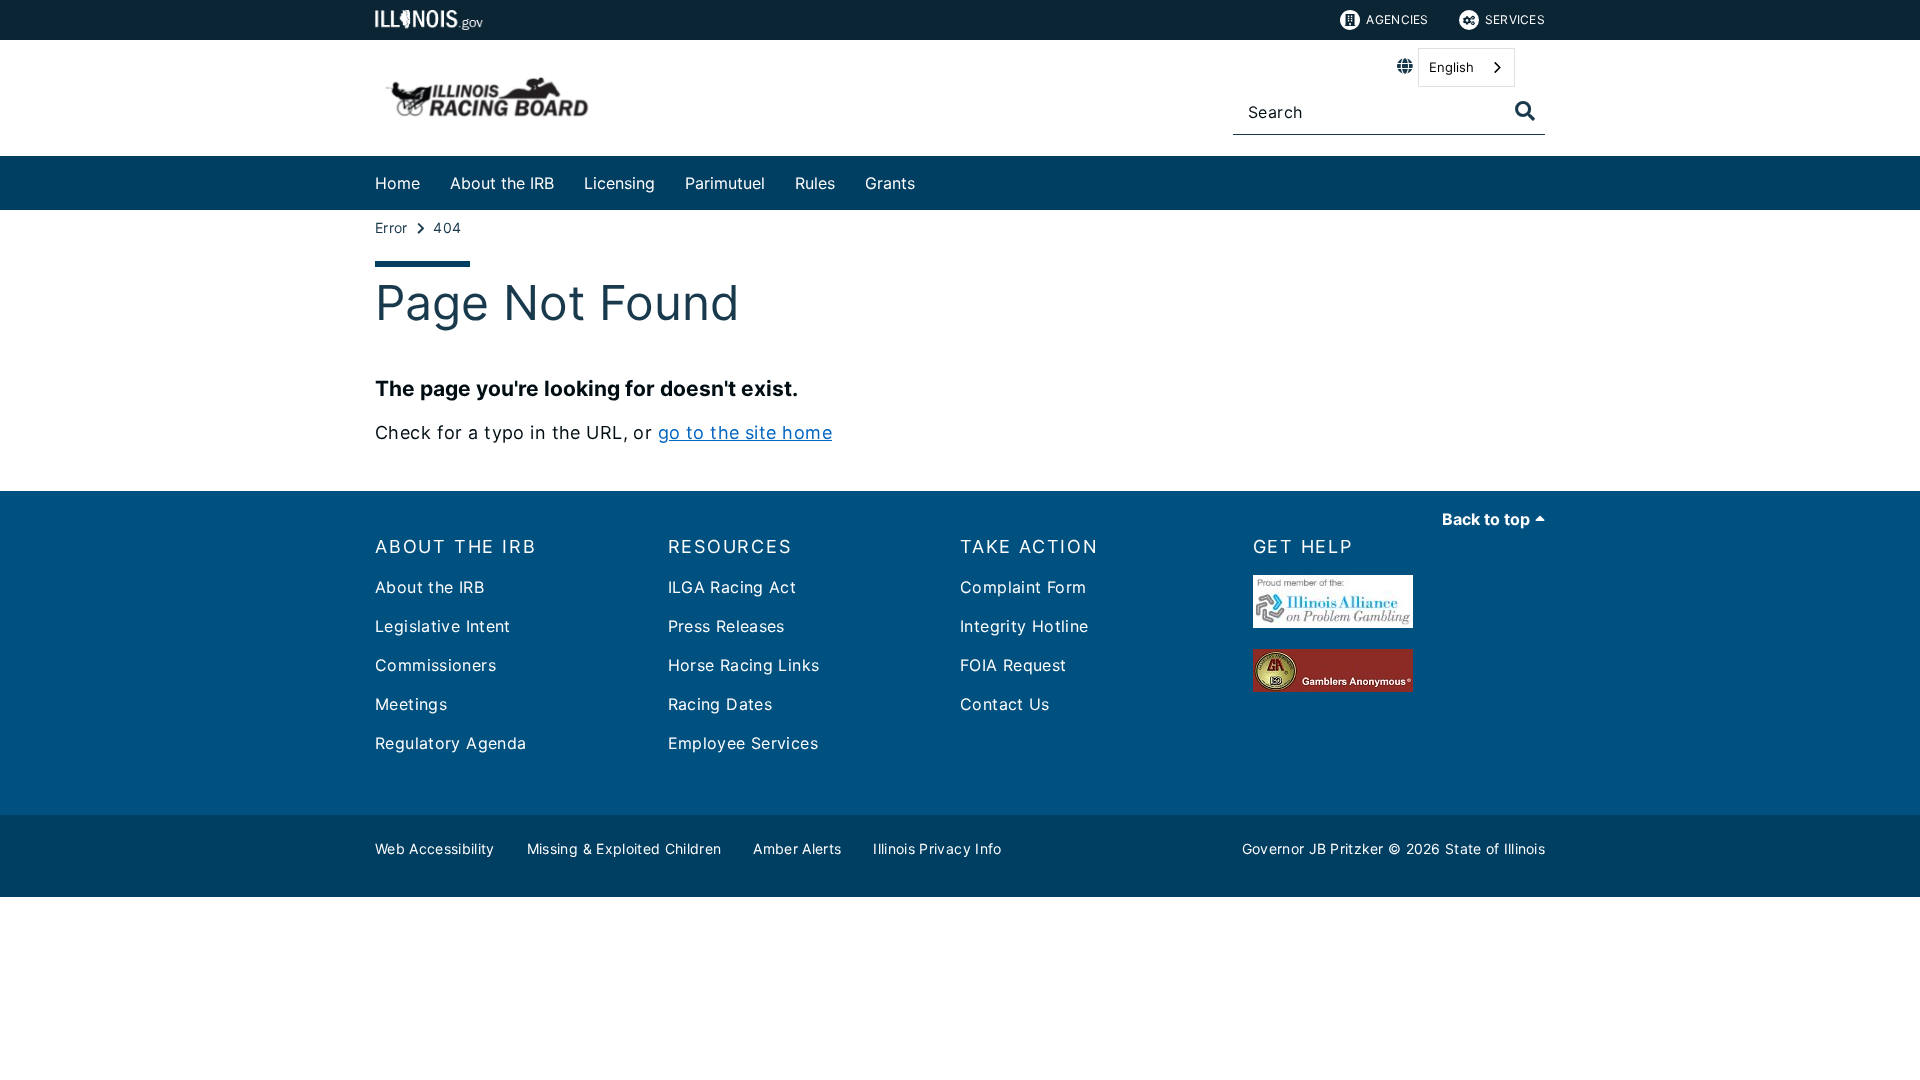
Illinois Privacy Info (937, 848)
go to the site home (745, 432)
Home (397, 183)
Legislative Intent (443, 626)
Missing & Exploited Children (624, 848)
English (1451, 67)
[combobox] (1466, 67)
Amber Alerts (797, 848)
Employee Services (743, 743)
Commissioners (435, 665)
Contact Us (1005, 704)
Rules (815, 183)
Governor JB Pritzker (1313, 848)
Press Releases (726, 626)
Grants (890, 183)
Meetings (411, 704)
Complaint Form (1023, 587)
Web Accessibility (435, 848)
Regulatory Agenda (450, 743)
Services (1515, 19)
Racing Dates (720, 704)
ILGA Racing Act (732, 587)
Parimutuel (725, 183)
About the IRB (502, 183)
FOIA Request (1013, 665)
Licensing (619, 183)
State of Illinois (1495, 848)
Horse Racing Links (744, 665)
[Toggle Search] (1525, 111)
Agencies (1397, 19)
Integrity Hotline (1024, 626)
